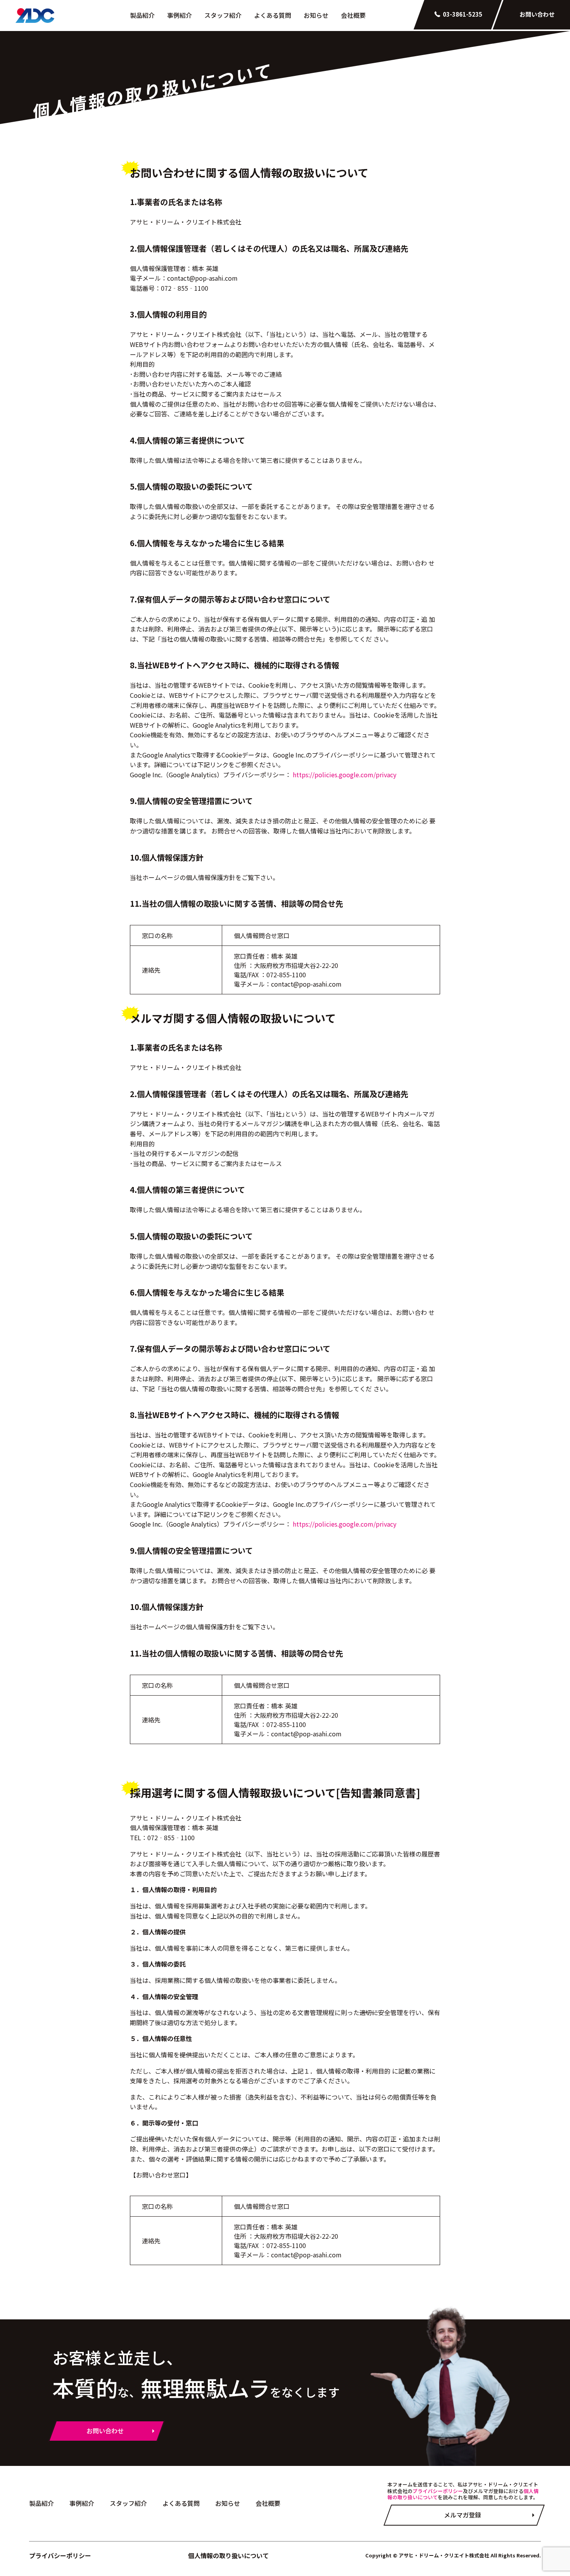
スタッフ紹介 (223, 15)
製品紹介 (142, 15)
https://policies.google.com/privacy (345, 775)
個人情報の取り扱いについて (228, 2555)
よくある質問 (273, 15)
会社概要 (353, 15)
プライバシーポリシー (438, 2491)
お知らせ (316, 15)
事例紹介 (180, 15)
